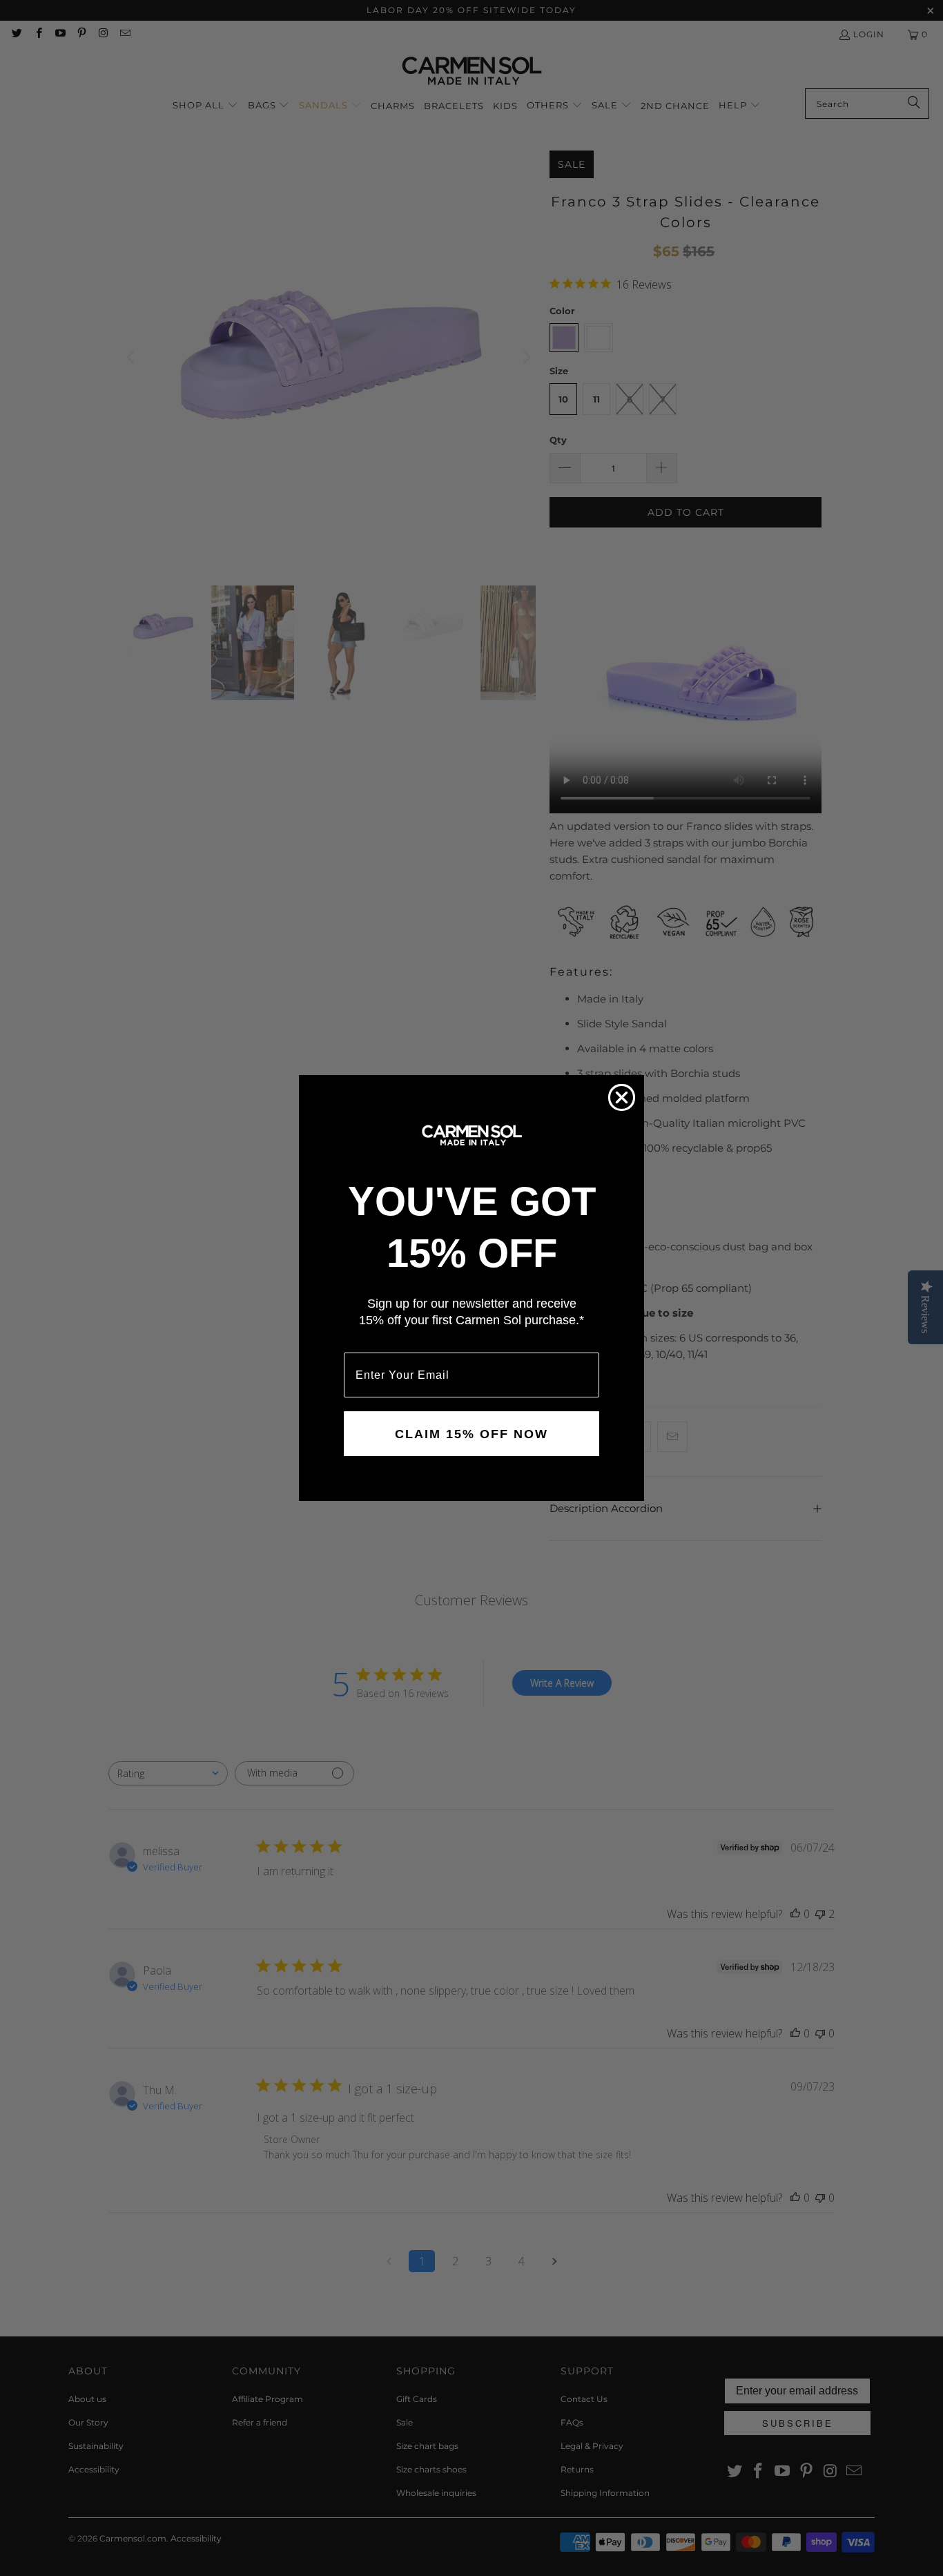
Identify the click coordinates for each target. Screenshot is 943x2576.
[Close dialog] (622, 1097)
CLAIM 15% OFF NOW (471, 1434)
